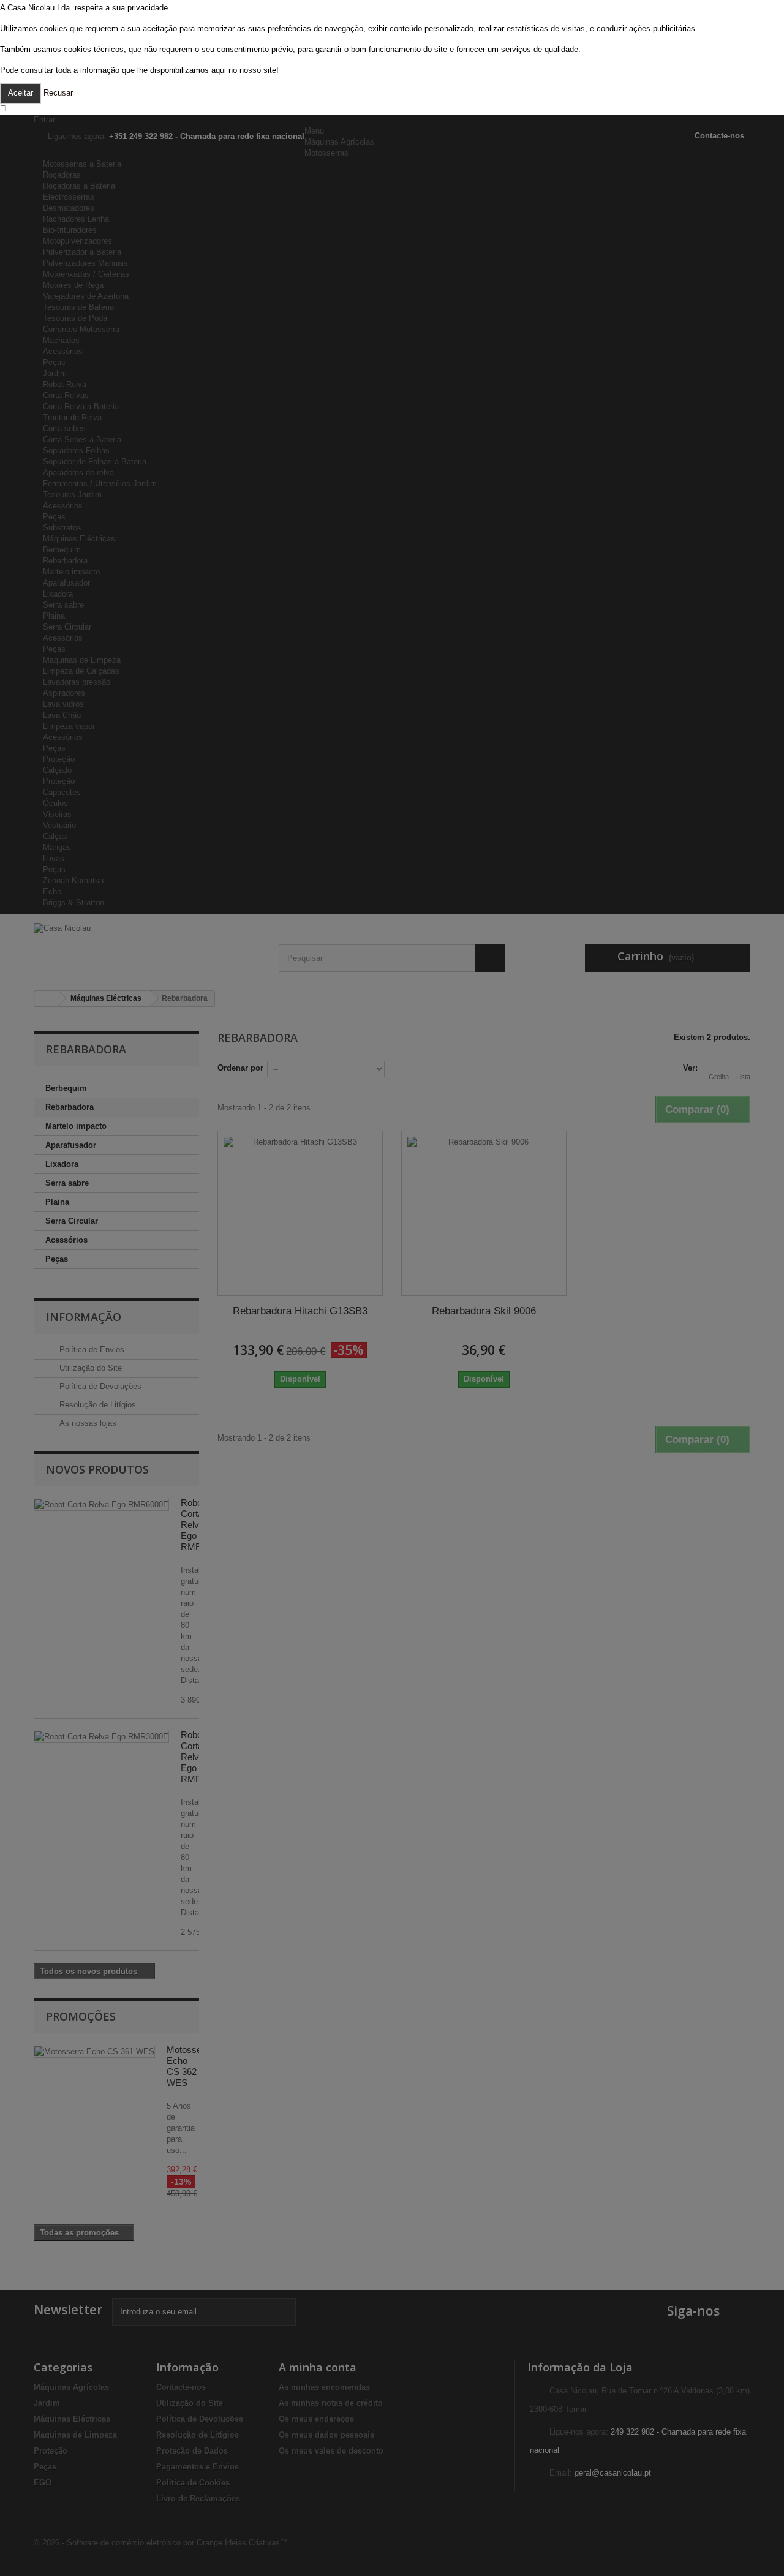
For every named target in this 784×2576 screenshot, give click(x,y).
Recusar (58, 93)
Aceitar (21, 93)
